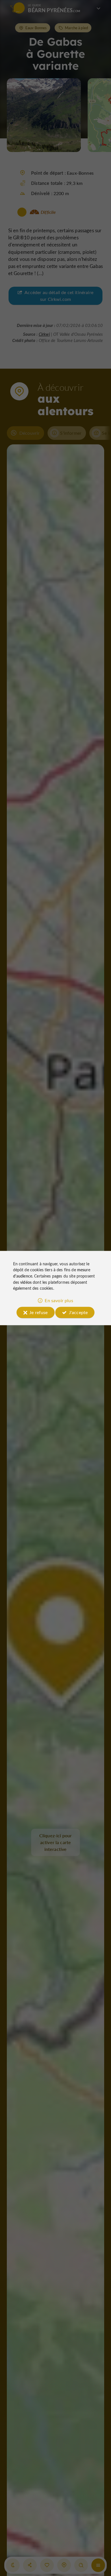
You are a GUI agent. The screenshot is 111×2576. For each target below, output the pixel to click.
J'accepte (78, 1312)
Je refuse (38, 1312)
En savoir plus (59, 1300)
